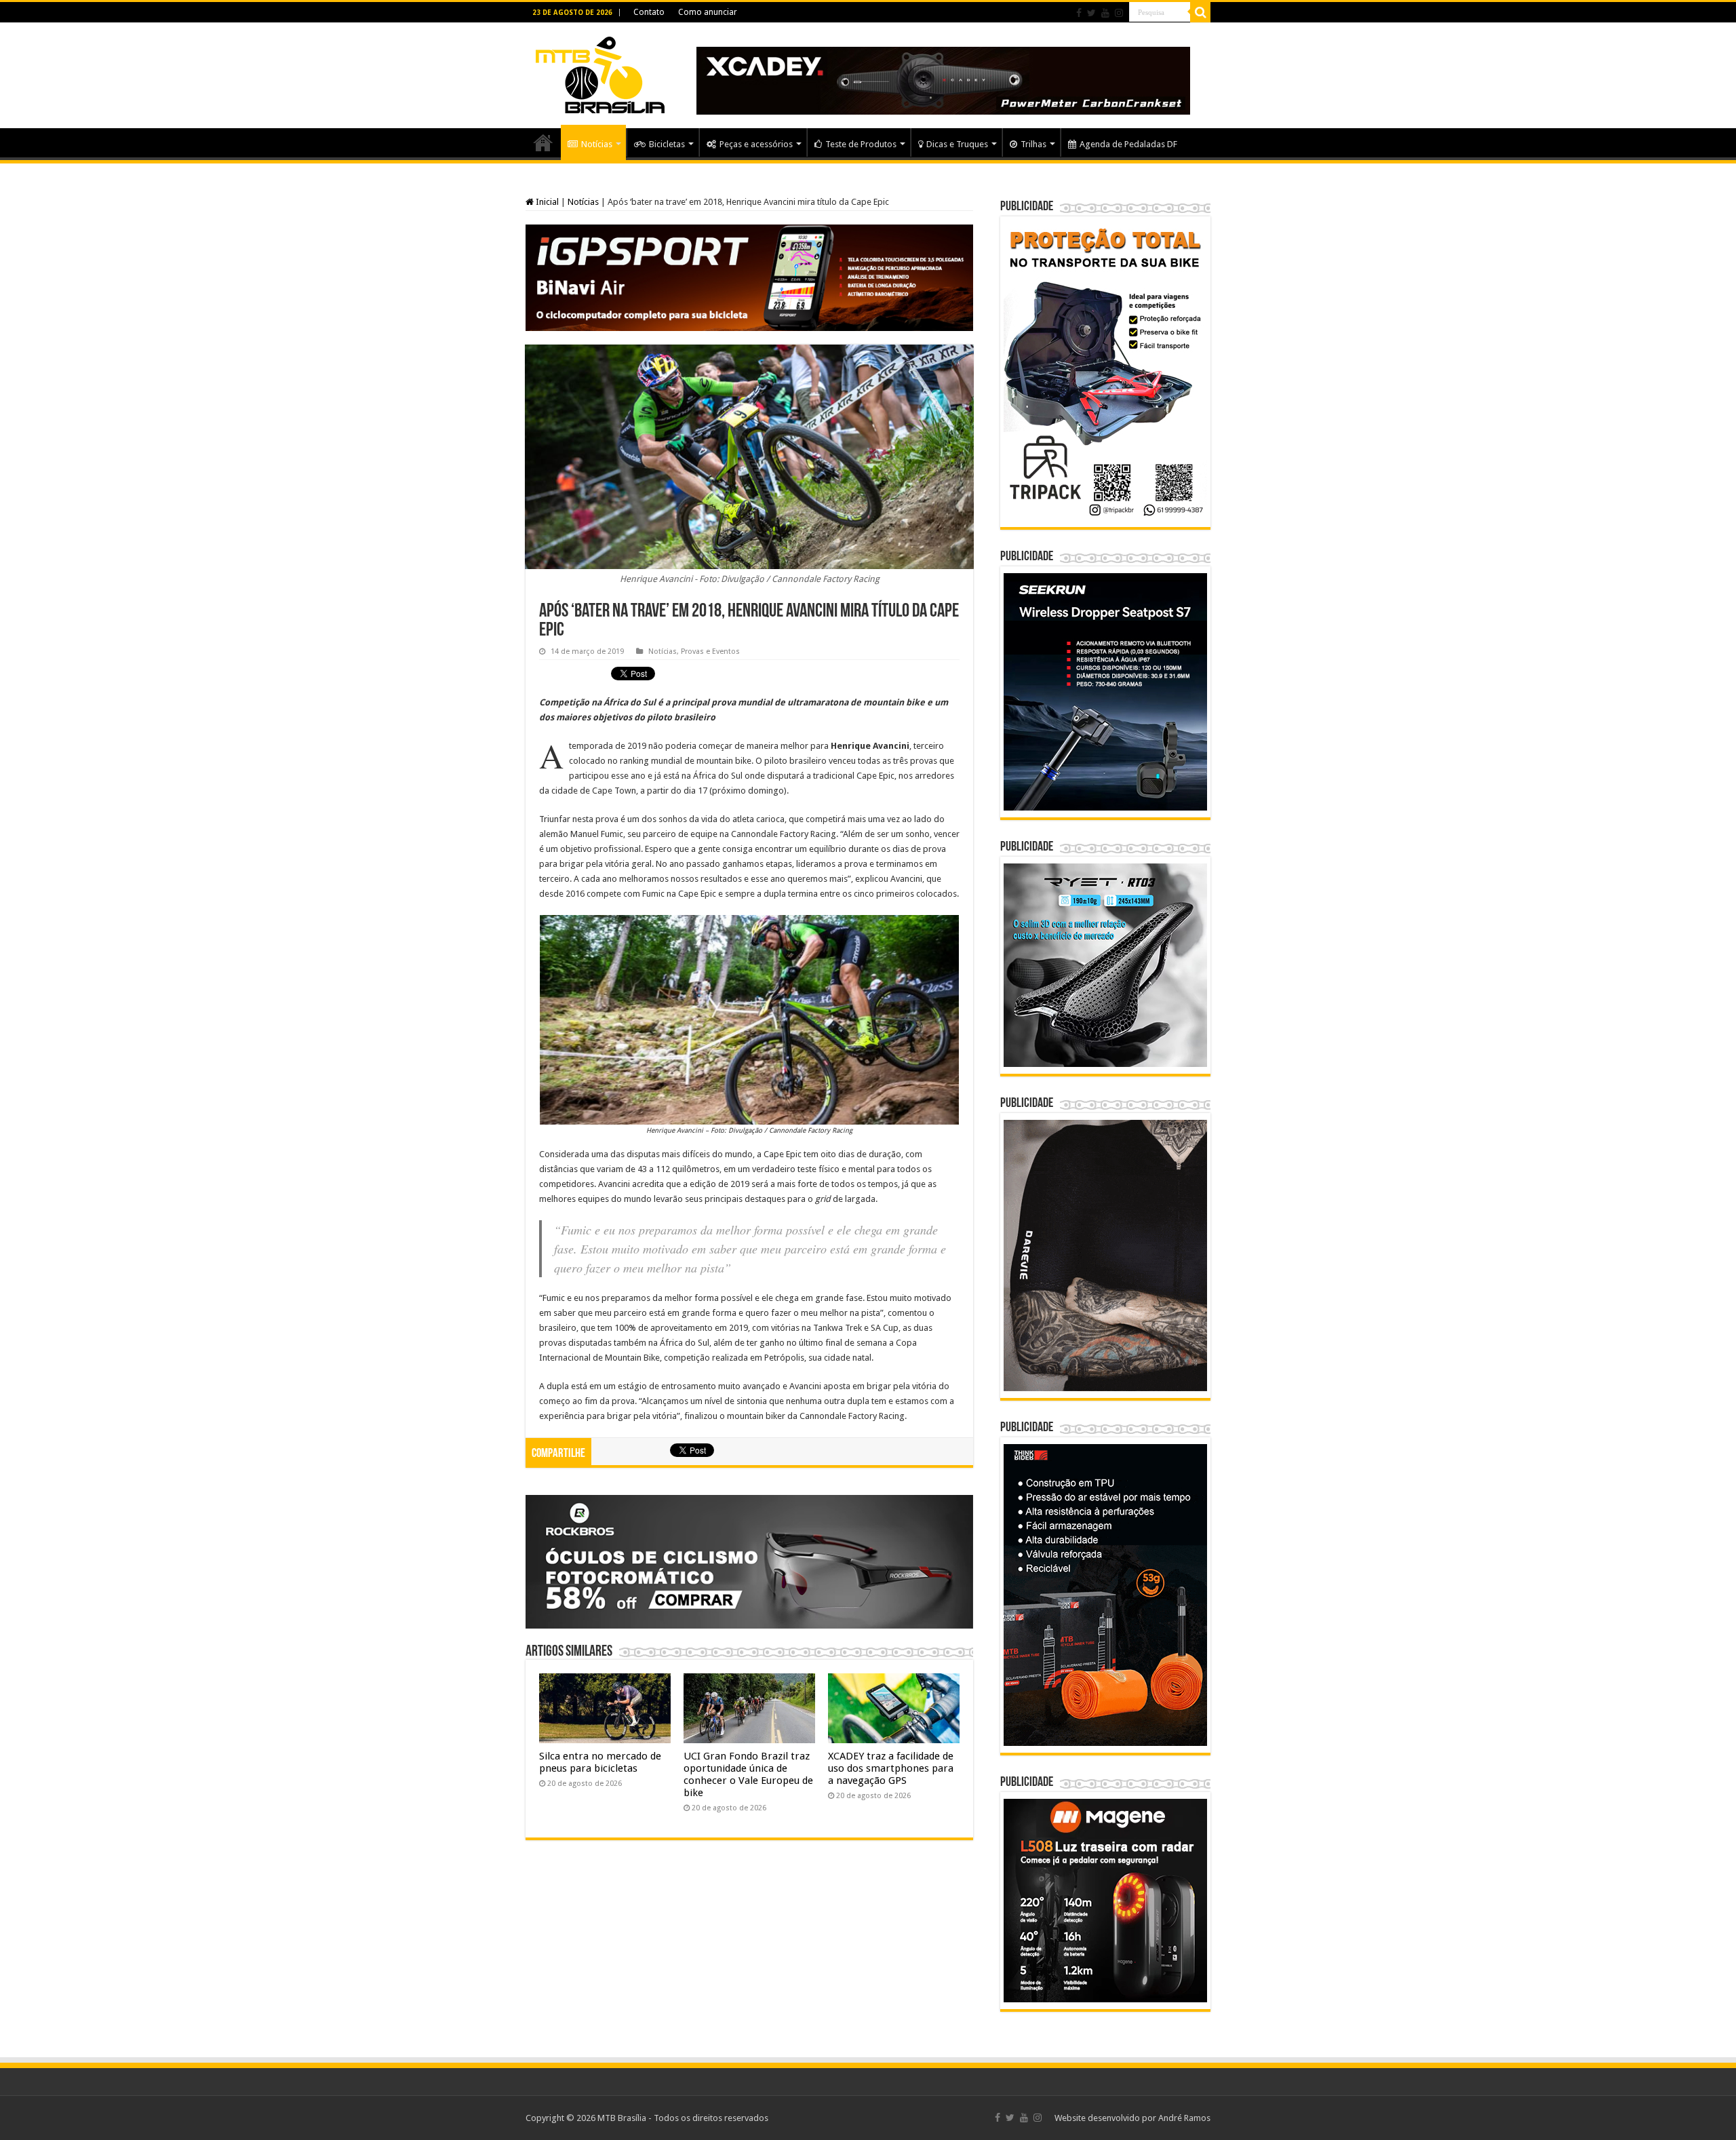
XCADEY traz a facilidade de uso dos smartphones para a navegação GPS (891, 1768)
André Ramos (1184, 2118)
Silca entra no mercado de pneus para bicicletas (600, 1762)
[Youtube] (1105, 13)
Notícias (597, 144)
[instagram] (1119, 13)
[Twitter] (1091, 13)
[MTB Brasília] (600, 73)
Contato (649, 12)
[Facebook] (1079, 13)
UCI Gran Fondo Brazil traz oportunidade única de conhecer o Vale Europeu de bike (748, 1774)
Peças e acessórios (756, 144)
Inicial (546, 202)
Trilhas (1033, 144)
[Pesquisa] (1200, 12)
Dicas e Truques (957, 144)
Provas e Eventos (710, 651)
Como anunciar (708, 12)
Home (543, 142)
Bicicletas (667, 144)
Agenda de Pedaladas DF (1128, 144)
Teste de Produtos (861, 144)
